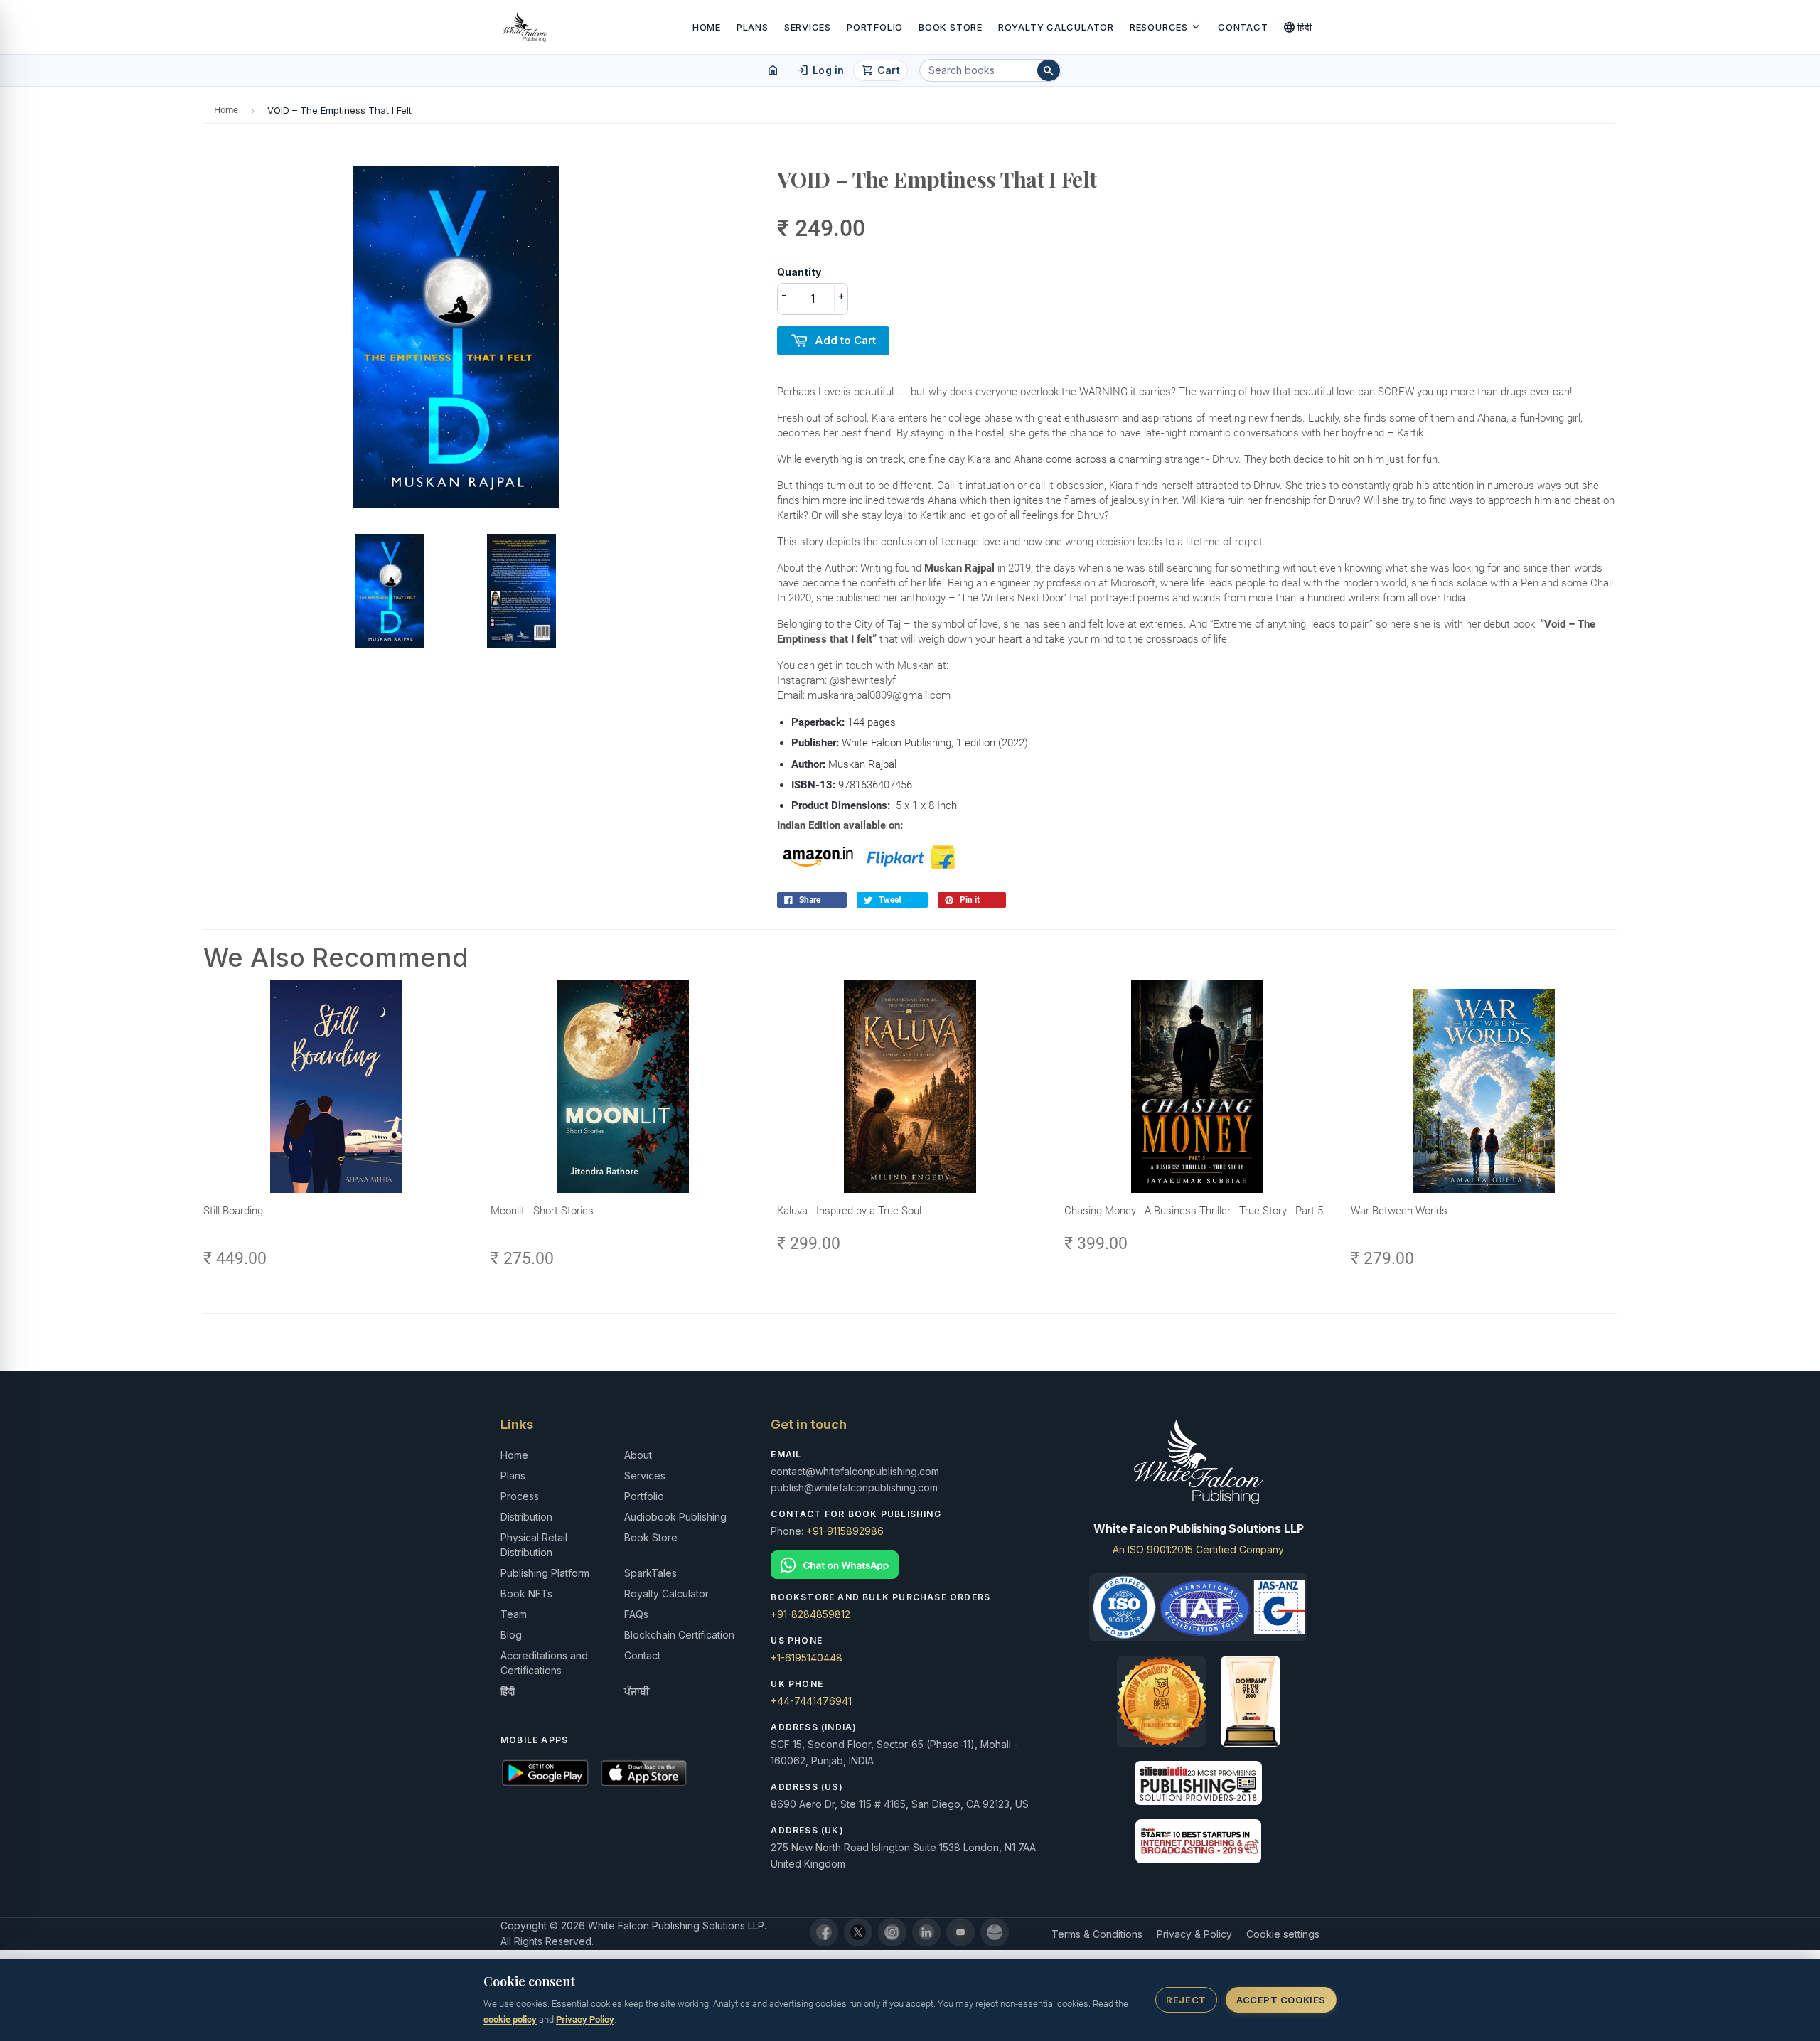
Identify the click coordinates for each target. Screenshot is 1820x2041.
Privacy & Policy (1194, 1934)
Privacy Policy (585, 2019)
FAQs (636, 1614)
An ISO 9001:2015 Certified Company (1198, 1549)
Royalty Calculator (1056, 27)
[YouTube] (960, 1932)
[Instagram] (892, 1932)
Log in (820, 70)
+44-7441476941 (811, 1701)
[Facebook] (824, 1932)
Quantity (799, 272)
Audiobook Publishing (675, 1517)
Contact (1243, 27)
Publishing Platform (545, 1573)
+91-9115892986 (845, 1531)
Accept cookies (1281, 2000)
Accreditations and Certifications (544, 1663)
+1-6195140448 (807, 1657)
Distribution (526, 1517)
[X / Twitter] (858, 1932)
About (638, 1455)
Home (707, 27)
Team (514, 1614)
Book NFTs (526, 1593)
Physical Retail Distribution (534, 1545)
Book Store (951, 27)
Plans (753, 27)
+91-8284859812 (810, 1614)
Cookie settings (1283, 1934)
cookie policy (510, 2019)
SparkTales (651, 1573)
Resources (1166, 27)
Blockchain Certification (679, 1635)
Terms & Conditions (1097, 1934)
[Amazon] (995, 1932)
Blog (511, 1635)
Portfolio (875, 27)
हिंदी (1298, 27)
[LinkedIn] (926, 1932)
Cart (880, 70)
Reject (1186, 2000)
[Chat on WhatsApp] (910, 1565)
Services (808, 27)
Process (520, 1496)
